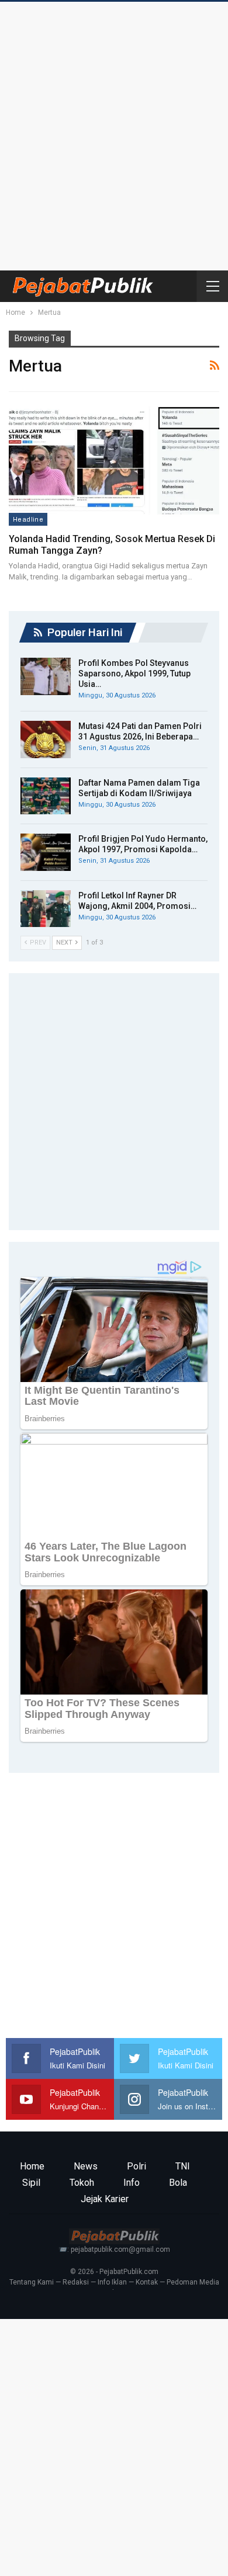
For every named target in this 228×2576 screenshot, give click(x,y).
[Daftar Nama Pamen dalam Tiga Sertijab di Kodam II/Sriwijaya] (46, 796)
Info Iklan (112, 2282)
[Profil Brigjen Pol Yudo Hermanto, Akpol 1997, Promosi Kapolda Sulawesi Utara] (46, 852)
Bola (178, 2183)
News (86, 2166)
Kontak (147, 2282)
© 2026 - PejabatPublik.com (114, 2272)
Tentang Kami (32, 2282)
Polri (137, 2166)
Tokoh (82, 2183)
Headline (28, 519)
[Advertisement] (114, 133)
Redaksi (76, 2282)
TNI (183, 2166)
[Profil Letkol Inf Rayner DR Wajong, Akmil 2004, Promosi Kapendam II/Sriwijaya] (46, 909)
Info (132, 2183)
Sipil (31, 2183)
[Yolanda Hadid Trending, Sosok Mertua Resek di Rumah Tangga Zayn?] (114, 465)
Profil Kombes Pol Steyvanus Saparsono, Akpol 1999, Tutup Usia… (134, 673)
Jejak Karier (105, 2199)
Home (32, 2166)
